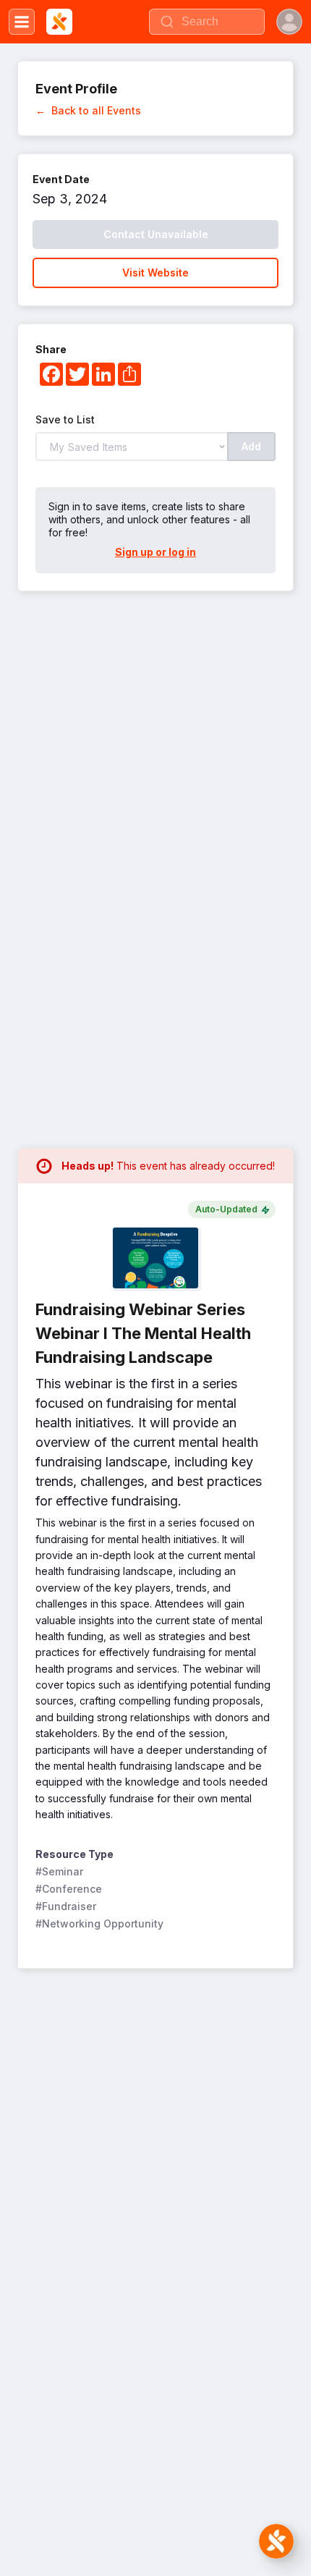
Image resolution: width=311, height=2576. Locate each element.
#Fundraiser (66, 1906)
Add (251, 446)
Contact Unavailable (156, 234)
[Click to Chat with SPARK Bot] (276, 2541)
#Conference (69, 1889)
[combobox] (207, 22)
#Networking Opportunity (99, 1923)
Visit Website (155, 273)
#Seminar (59, 1871)
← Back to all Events (88, 110)
